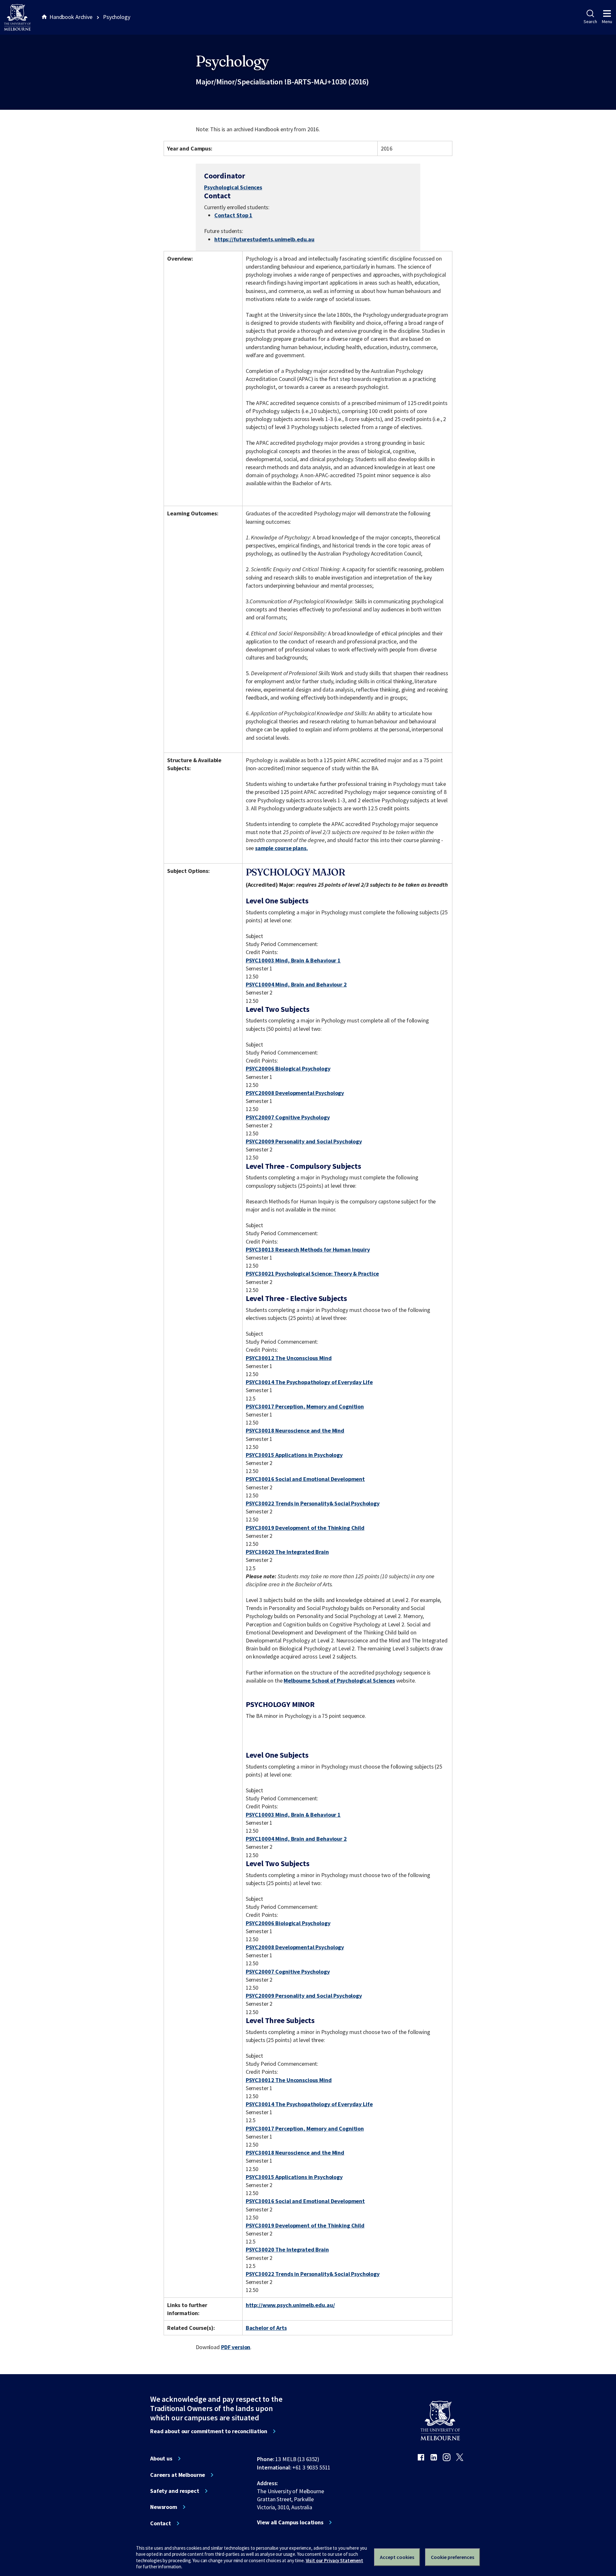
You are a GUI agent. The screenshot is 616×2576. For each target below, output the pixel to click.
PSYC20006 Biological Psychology (288, 1068)
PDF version (236, 2347)
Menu (607, 22)
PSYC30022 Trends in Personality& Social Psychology (313, 1503)
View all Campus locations (290, 2522)
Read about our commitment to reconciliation (209, 2431)
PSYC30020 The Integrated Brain (287, 1552)
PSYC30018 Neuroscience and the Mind (295, 1430)
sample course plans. (281, 848)
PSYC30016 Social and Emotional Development (305, 1479)
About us (161, 2459)
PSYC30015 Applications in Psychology (294, 1455)
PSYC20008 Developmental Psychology (295, 1093)
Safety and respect (175, 2491)
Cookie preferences (453, 2557)
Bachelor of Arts (266, 2328)
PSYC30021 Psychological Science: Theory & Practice (312, 1274)
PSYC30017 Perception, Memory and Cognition (305, 1406)
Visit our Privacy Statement (334, 2560)
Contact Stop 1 (233, 215)
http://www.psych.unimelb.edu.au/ (290, 2305)
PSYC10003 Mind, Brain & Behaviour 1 (293, 960)
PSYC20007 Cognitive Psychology (288, 1117)
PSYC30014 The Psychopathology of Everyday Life (309, 1382)
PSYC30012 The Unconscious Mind (289, 1358)
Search (590, 22)
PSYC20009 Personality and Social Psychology (304, 1141)
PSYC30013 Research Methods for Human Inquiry (308, 1249)
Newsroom (164, 2507)
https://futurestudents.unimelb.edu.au (264, 239)
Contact (161, 2523)
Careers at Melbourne (178, 2475)
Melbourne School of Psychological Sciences (339, 1680)
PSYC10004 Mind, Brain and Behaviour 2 (296, 984)
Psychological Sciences (233, 187)
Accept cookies (397, 2557)
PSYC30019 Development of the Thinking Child (305, 1528)
